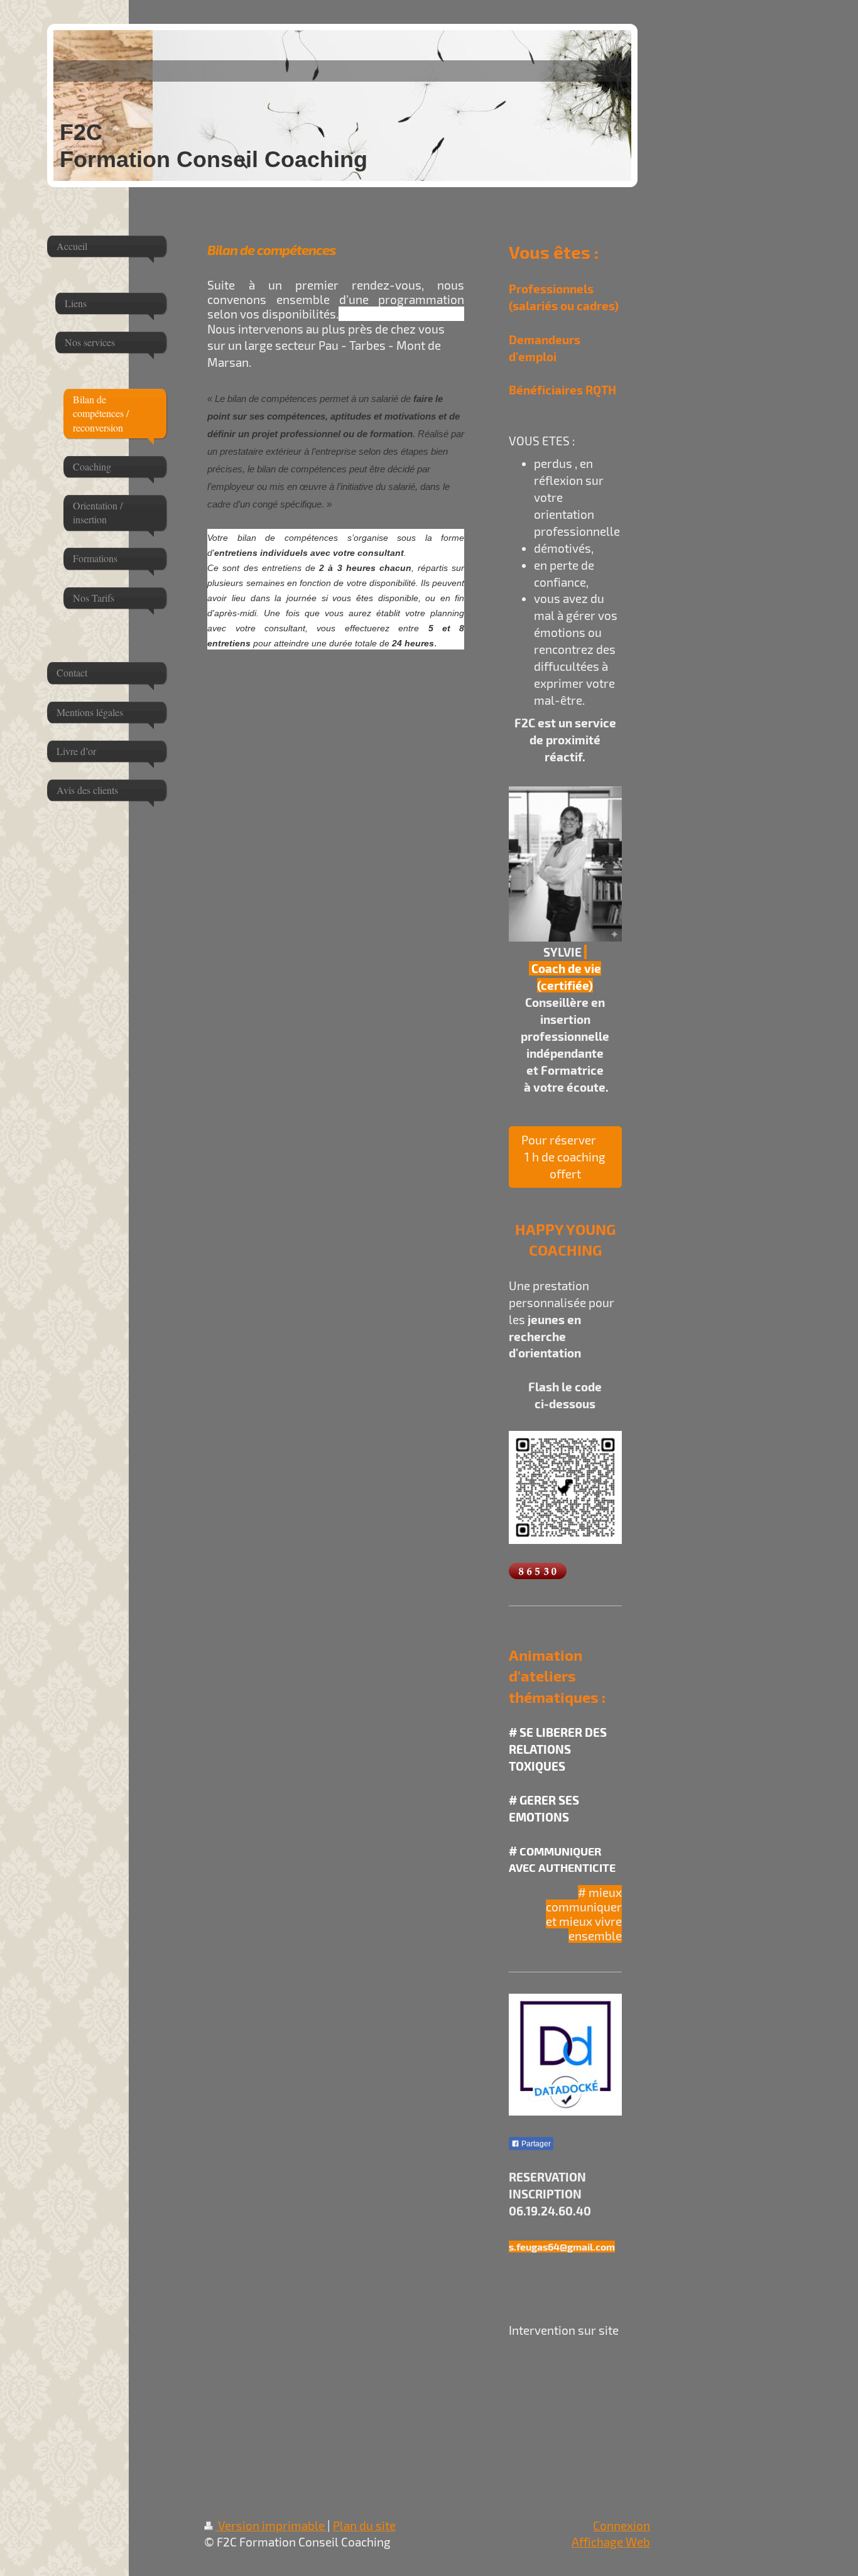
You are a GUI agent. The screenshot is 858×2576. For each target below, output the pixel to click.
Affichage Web (611, 2542)
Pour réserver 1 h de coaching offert (565, 1157)
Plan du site (364, 2525)
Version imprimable (271, 2525)
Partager (535, 2144)
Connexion (622, 2525)
